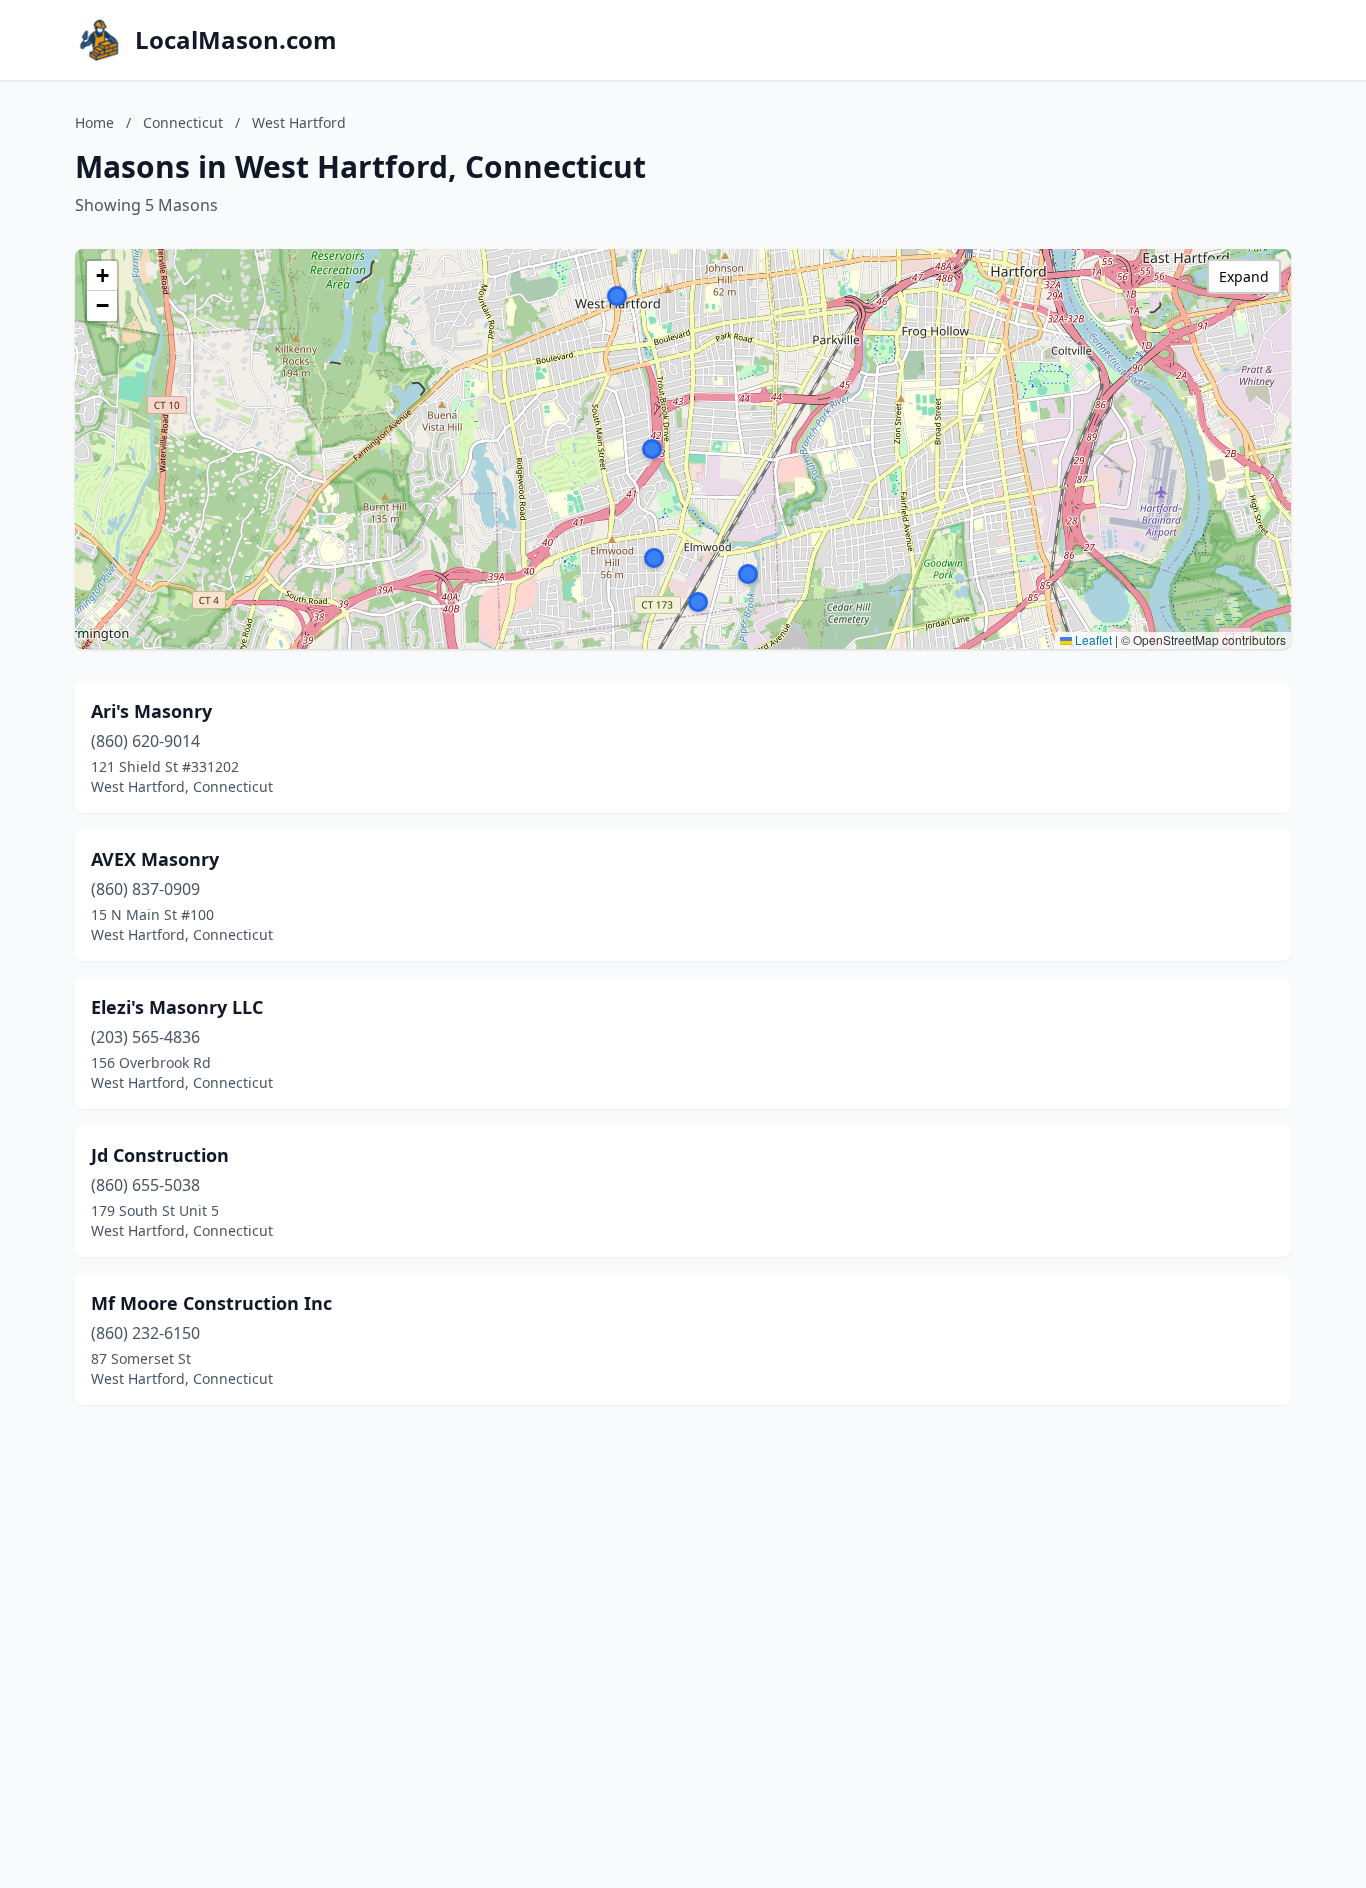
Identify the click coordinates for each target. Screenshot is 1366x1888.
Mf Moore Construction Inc (211, 1303)
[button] (748, 574)
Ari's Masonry (151, 711)
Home (94, 122)
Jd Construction (160, 1155)
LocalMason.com (236, 40)
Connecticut (183, 122)
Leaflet (1092, 639)
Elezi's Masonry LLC (177, 1007)
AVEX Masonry (155, 859)
